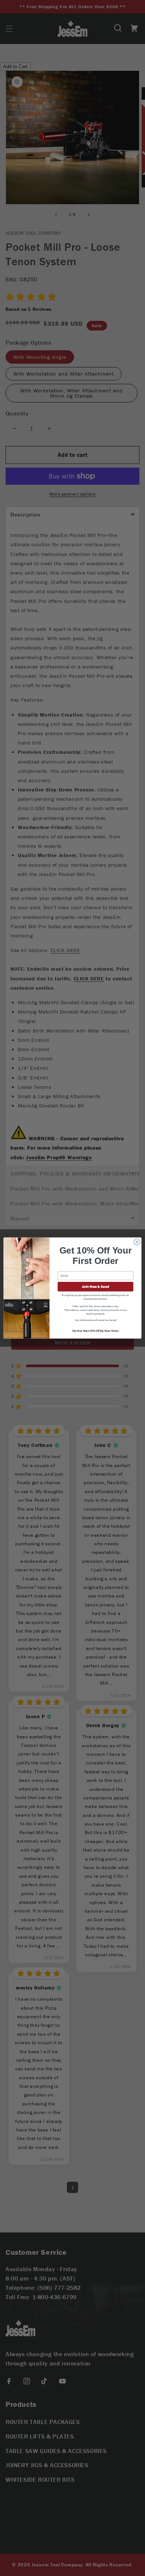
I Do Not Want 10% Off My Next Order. (96, 1331)
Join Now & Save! (96, 1287)
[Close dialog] (137, 1242)
